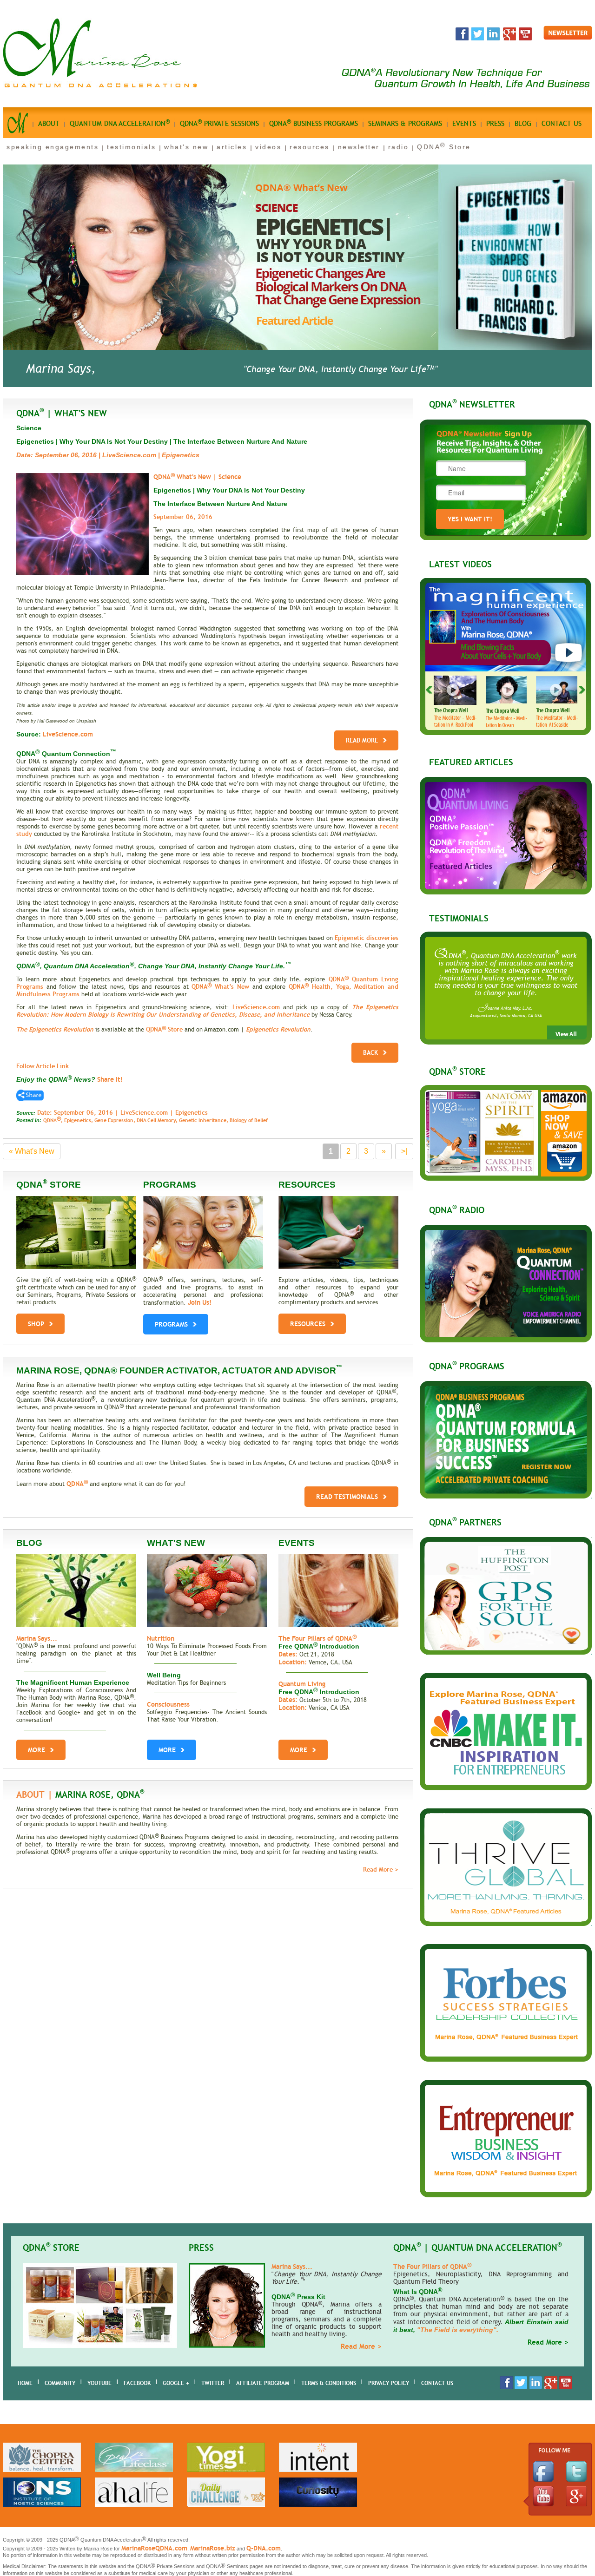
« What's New (32, 1151)
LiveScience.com (256, 1007)
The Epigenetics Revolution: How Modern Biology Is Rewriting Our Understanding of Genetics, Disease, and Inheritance (207, 1011)
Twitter (213, 2383)
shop (36, 1324)
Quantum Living (302, 1684)
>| (404, 1151)
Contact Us (437, 2383)
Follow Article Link (43, 1066)
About (49, 124)
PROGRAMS (171, 1324)
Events (464, 124)
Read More (362, 740)
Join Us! (200, 1302)
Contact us (562, 124)
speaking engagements (53, 147)
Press (495, 124)
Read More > (381, 1870)
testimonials (131, 147)
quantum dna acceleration (120, 123)
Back (370, 1053)
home (25, 2383)
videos (268, 147)
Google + (176, 2383)
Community (60, 2383)
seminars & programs (405, 124)
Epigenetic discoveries (367, 938)
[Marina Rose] (100, 86)
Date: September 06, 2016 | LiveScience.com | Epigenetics (122, 1113)
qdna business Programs (314, 123)
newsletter (359, 147)
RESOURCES (308, 1324)
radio (399, 147)
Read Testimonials (347, 1497)
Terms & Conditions (329, 2383)
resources (310, 147)
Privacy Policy (389, 2383)
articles (232, 147)
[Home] (18, 126)
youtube (99, 2383)
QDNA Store (444, 147)
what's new (186, 147)
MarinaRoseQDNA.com (154, 2548)
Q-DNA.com (264, 2548)
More (36, 1750)
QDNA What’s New (220, 987)
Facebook (137, 2383)
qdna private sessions (219, 123)
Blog (523, 124)
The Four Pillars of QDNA (317, 1638)
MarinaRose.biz (213, 2548)
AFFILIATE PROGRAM (263, 2383)
